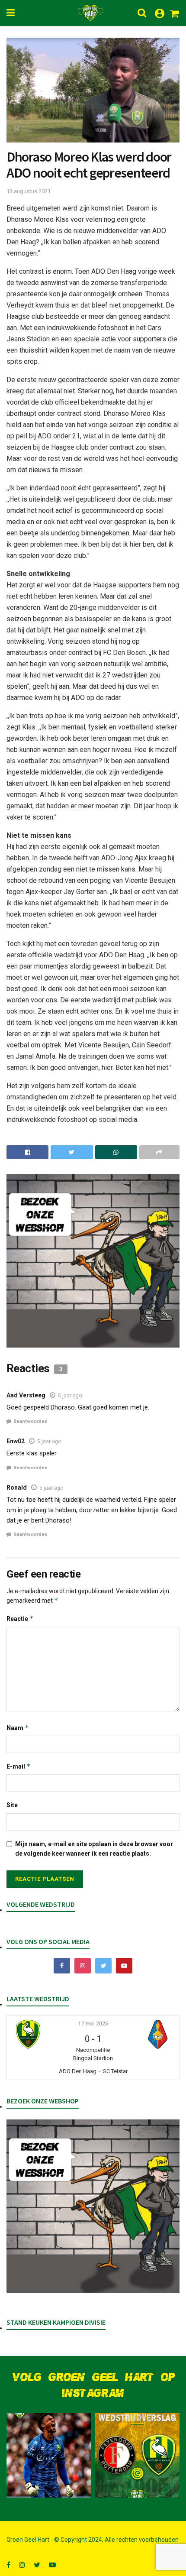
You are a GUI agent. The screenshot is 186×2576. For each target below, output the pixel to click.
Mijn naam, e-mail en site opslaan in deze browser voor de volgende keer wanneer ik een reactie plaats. (94, 1849)
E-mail (19, 1766)
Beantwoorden (30, 1421)
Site (12, 1805)
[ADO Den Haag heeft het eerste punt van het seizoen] (137, 2455)
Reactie (20, 1619)
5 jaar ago (70, 1396)
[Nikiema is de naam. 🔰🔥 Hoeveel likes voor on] (49, 2455)
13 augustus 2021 (29, 191)
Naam (18, 1728)
